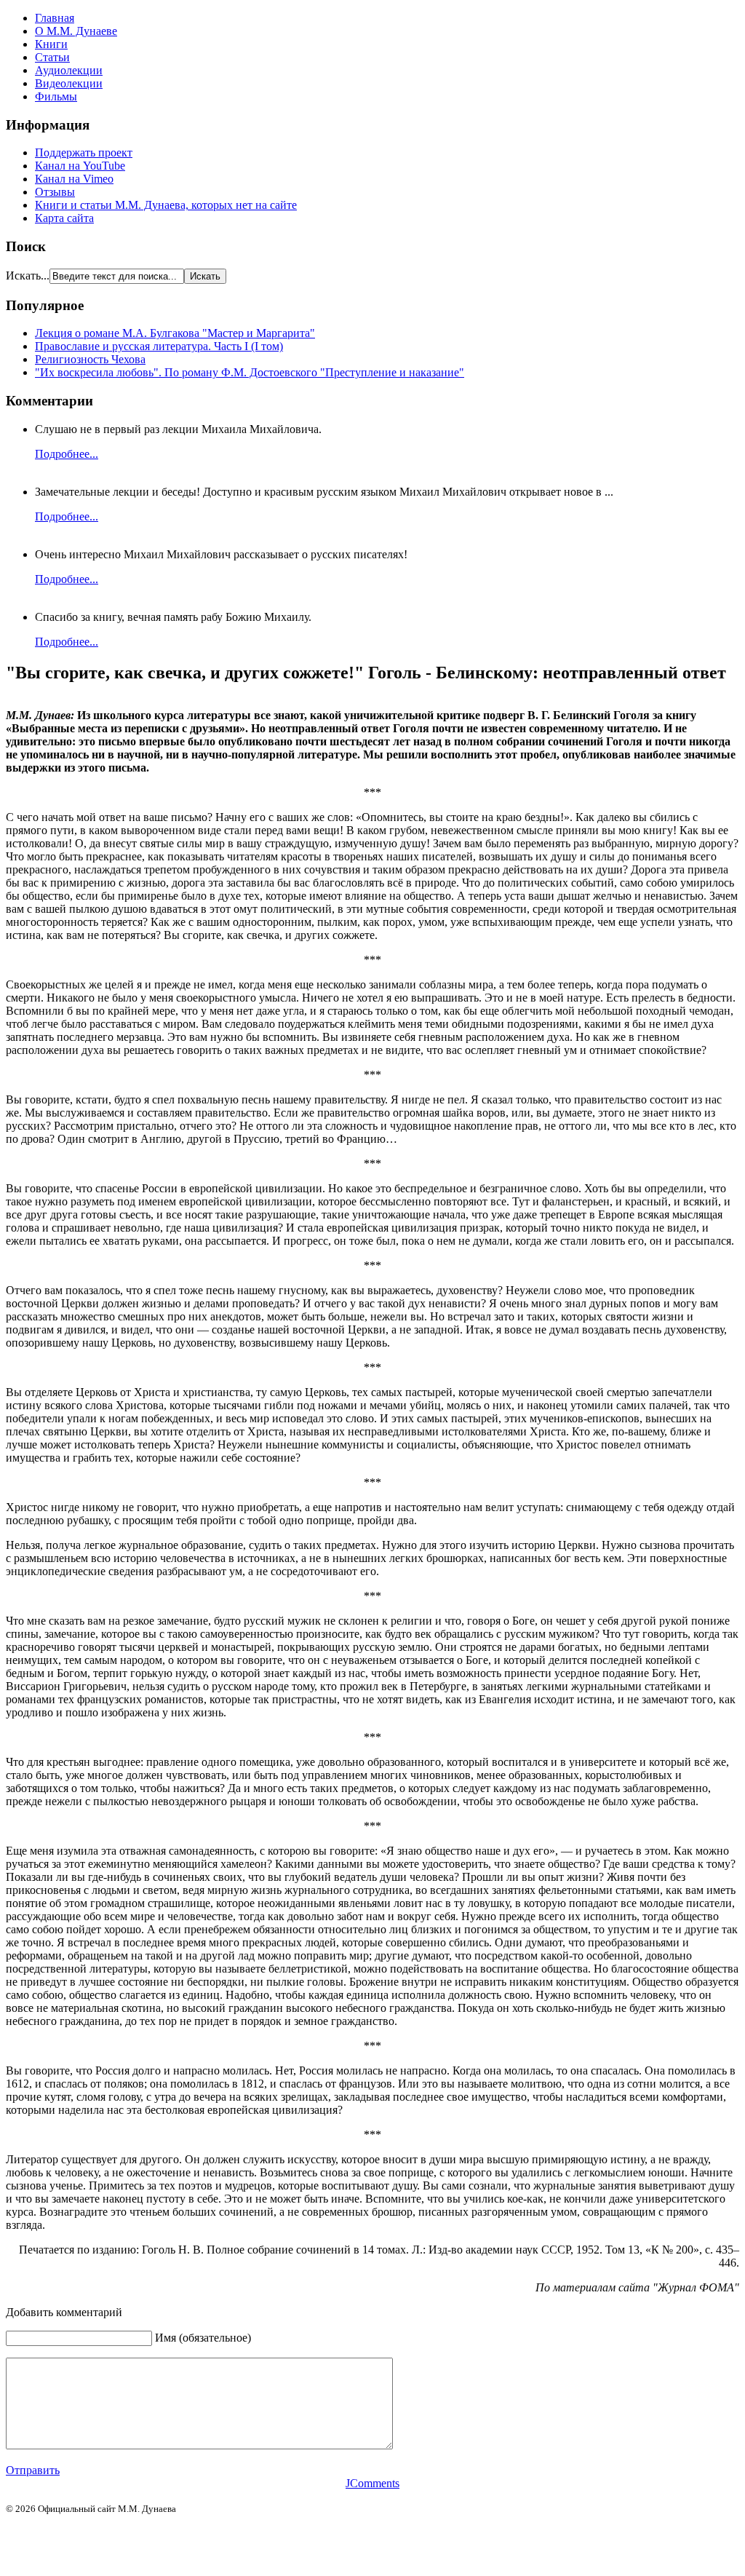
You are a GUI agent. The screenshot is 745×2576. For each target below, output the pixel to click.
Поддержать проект (84, 152)
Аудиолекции (69, 70)
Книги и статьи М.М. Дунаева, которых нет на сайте (166, 205)
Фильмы (56, 96)
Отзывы (55, 192)
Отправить (33, 2470)
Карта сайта (64, 218)
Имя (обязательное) (203, 2338)
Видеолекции (69, 83)
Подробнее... (67, 454)
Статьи (52, 57)
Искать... (28, 276)
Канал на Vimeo (74, 179)
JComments (372, 2483)
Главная (55, 18)
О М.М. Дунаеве (76, 31)
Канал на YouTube (80, 166)
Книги (51, 44)
